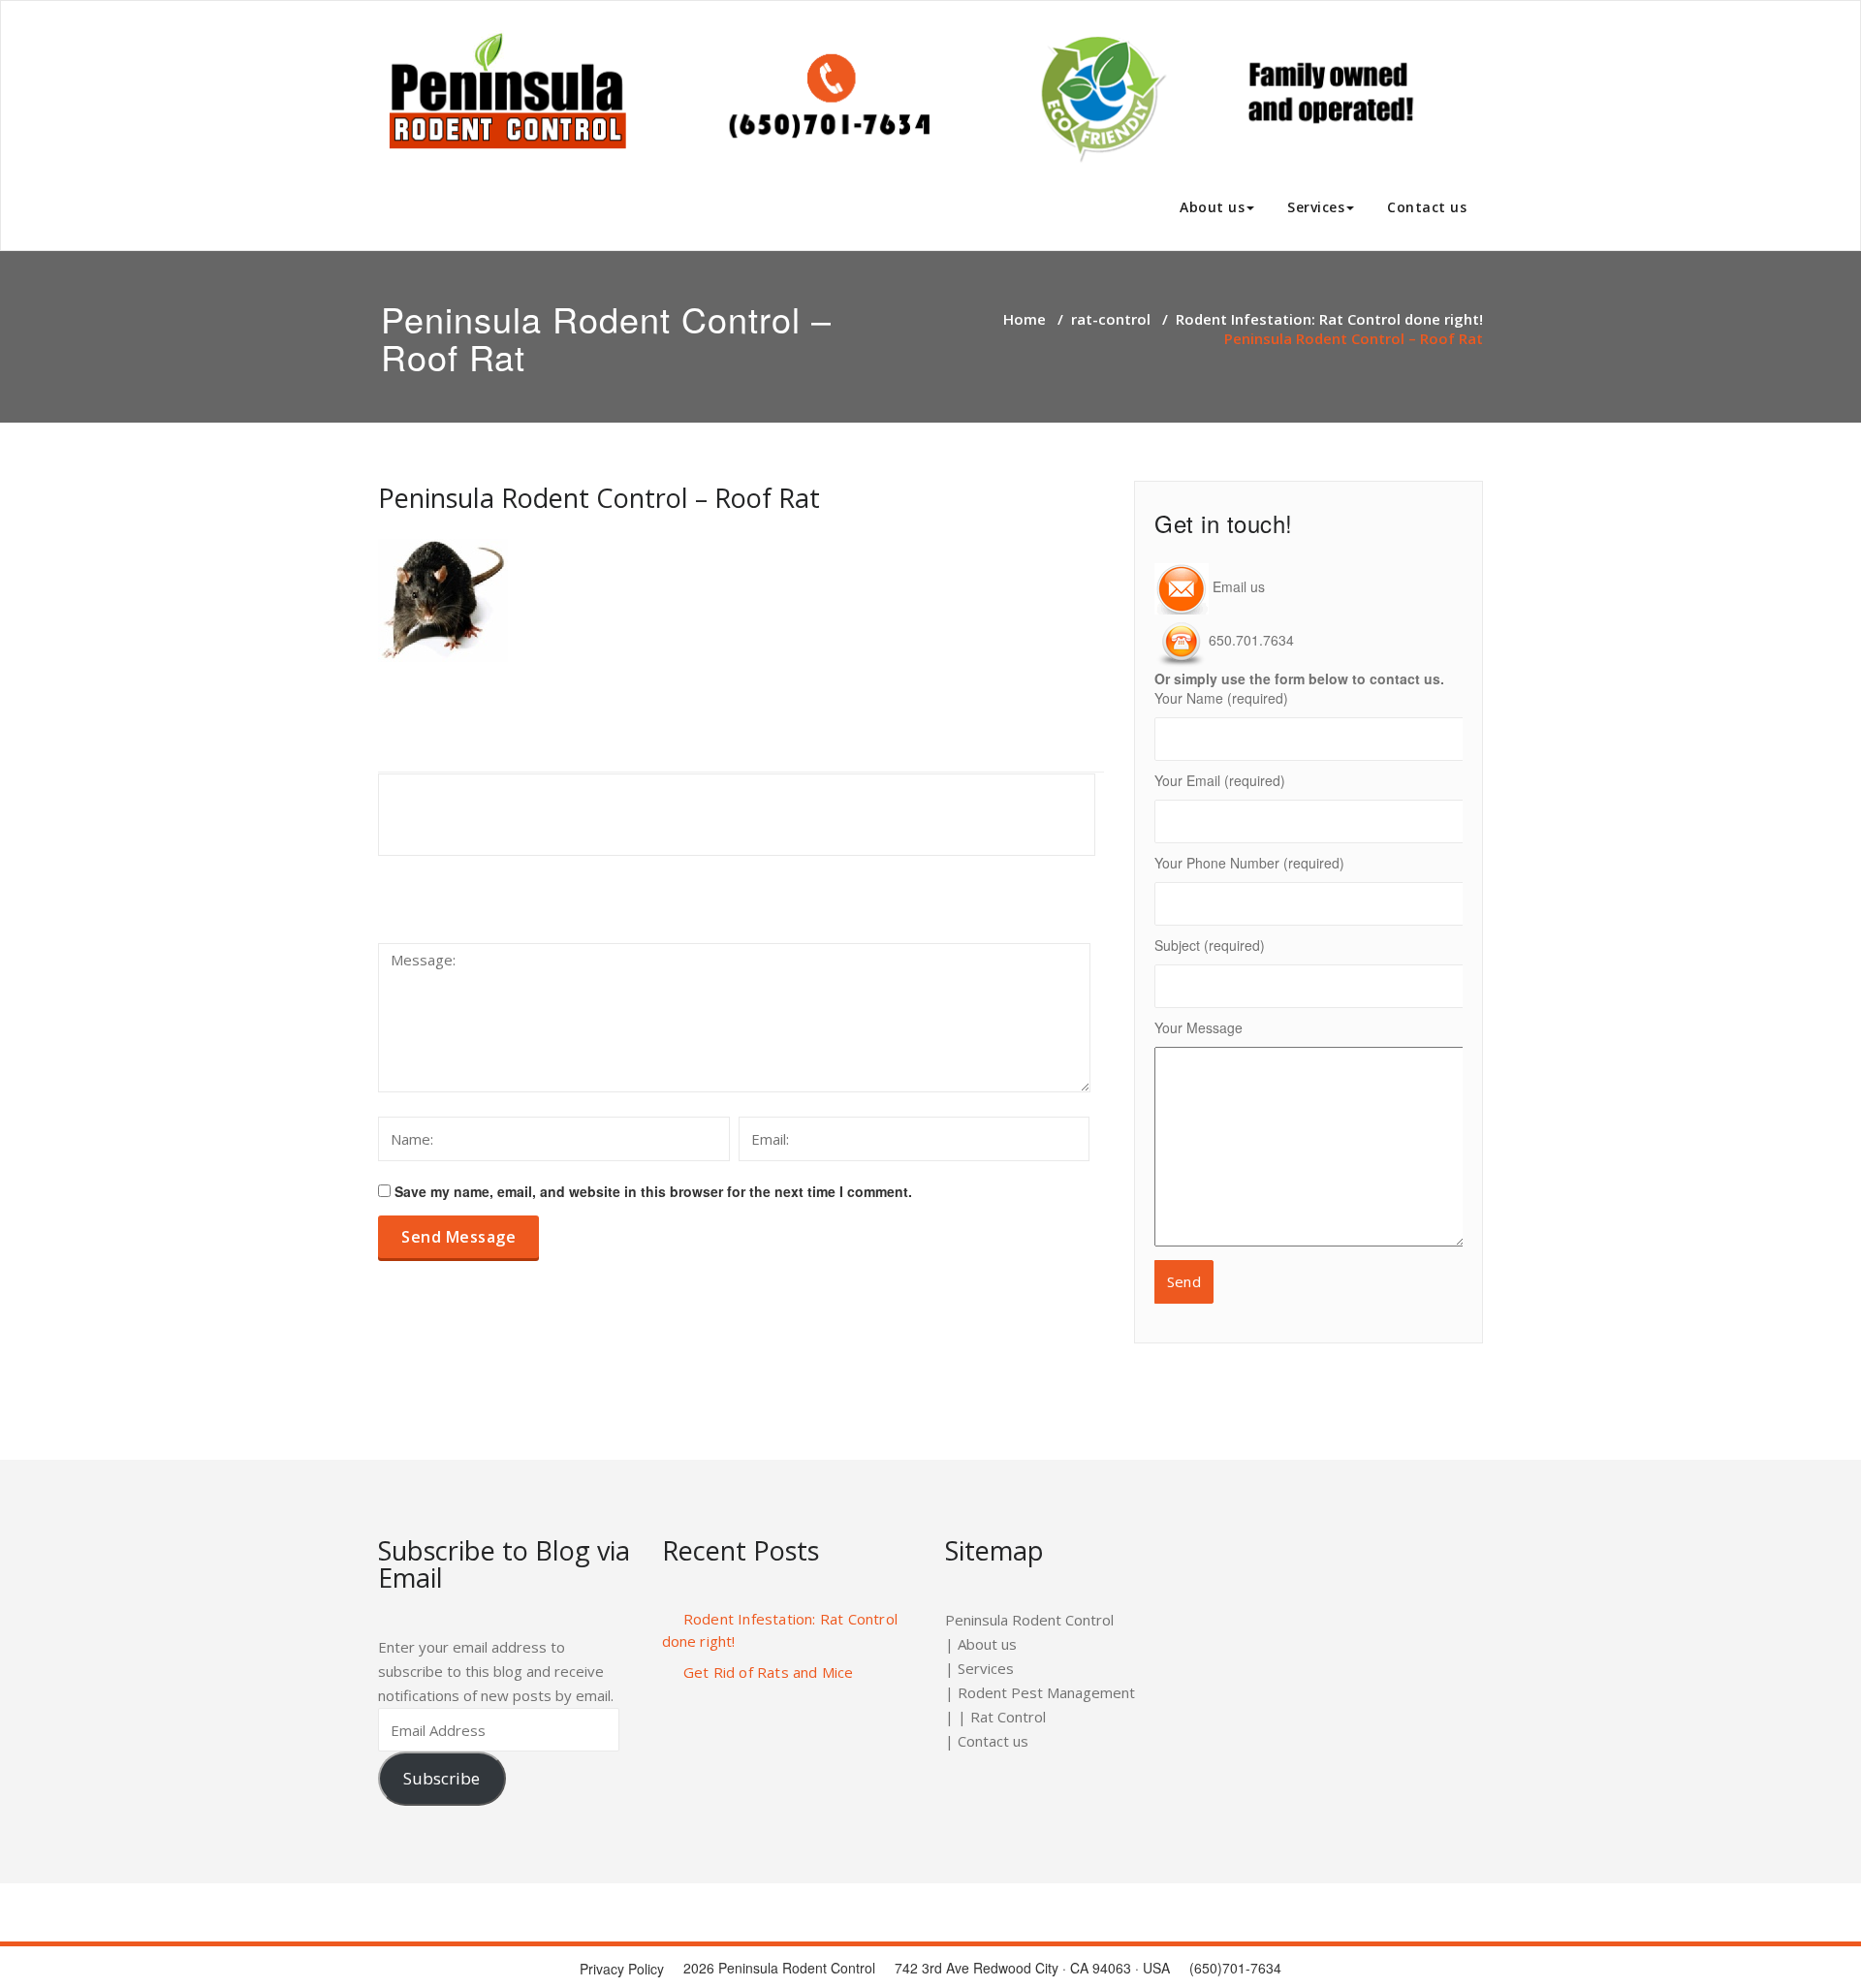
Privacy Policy (622, 1969)
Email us (1237, 586)
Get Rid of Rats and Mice (769, 1672)
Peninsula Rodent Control (1029, 1620)
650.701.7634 (1251, 640)
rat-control (1111, 319)
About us (1212, 207)
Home (1025, 319)
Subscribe (442, 1778)
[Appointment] (906, 96)
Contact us (1427, 207)
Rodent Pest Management (1046, 1692)
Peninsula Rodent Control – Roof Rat (599, 498)
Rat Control (1008, 1717)
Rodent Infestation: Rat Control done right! (1329, 319)
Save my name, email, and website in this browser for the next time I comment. (653, 1191)
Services (1316, 207)
